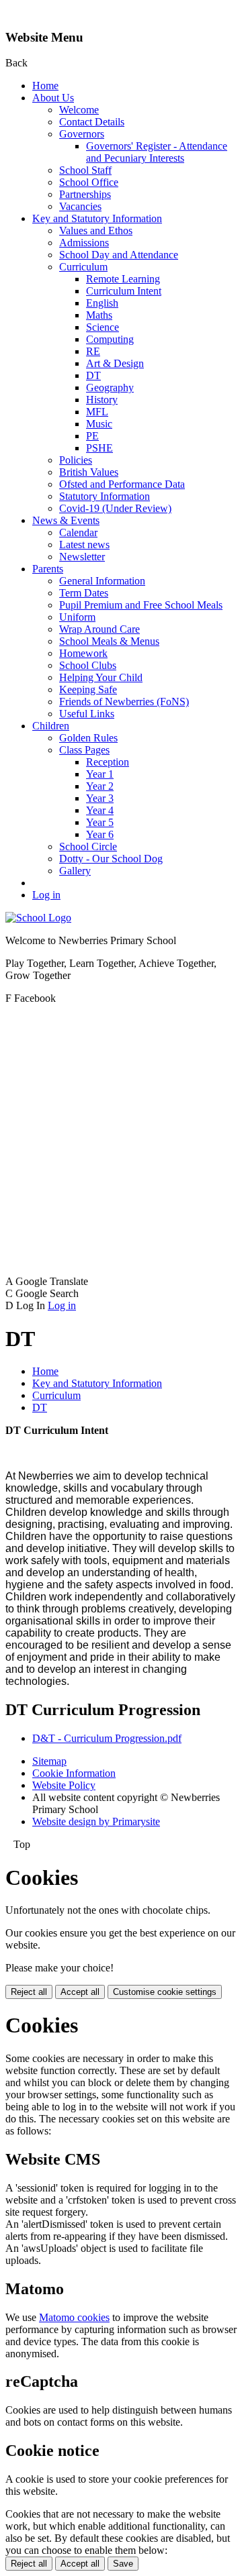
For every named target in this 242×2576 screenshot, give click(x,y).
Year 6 (100, 834)
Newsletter (82, 557)
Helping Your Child (101, 677)
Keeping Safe (88, 689)
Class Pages (84, 750)
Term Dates (84, 593)
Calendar (78, 532)
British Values (89, 472)
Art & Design (115, 363)
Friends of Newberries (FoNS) (124, 702)
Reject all (29, 1992)
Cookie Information (74, 1773)
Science (103, 327)
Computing (110, 339)
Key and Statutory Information (97, 218)
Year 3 (100, 798)
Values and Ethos (96, 230)
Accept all (80, 1992)
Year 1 (100, 774)
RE (93, 351)
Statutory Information (105, 496)
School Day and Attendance (119, 255)
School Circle (88, 846)
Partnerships (85, 194)
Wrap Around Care (99, 629)
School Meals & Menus (109, 641)
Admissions (84, 243)
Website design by (96, 1821)
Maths (99, 315)
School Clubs (88, 665)
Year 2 (100, 786)
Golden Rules (88, 738)
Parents (48, 569)
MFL (97, 412)
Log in (46, 895)
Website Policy (64, 1785)
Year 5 (100, 822)
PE (92, 436)
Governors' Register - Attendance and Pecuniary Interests (157, 152)
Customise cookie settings (165, 1992)
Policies (76, 460)
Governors (82, 134)
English (102, 303)
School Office (89, 182)
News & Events (66, 520)
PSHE (99, 448)
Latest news (84, 545)
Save (123, 2564)
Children (51, 726)
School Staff (85, 170)
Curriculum (83, 267)
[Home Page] (38, 918)
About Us (53, 98)
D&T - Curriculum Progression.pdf (107, 1738)
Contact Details (92, 122)
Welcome (79, 110)
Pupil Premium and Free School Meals (141, 605)
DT (93, 375)
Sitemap (49, 1761)
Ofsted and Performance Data (122, 484)
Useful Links (87, 714)
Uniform (77, 617)
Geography (110, 388)
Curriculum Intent (124, 291)
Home (45, 86)
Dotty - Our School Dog (111, 859)
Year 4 (100, 810)
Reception (108, 762)
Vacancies (80, 206)
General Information (102, 581)
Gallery (75, 871)
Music (99, 424)
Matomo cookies (74, 2317)
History (102, 400)
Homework (83, 653)
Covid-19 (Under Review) (115, 508)
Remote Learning (123, 279)
